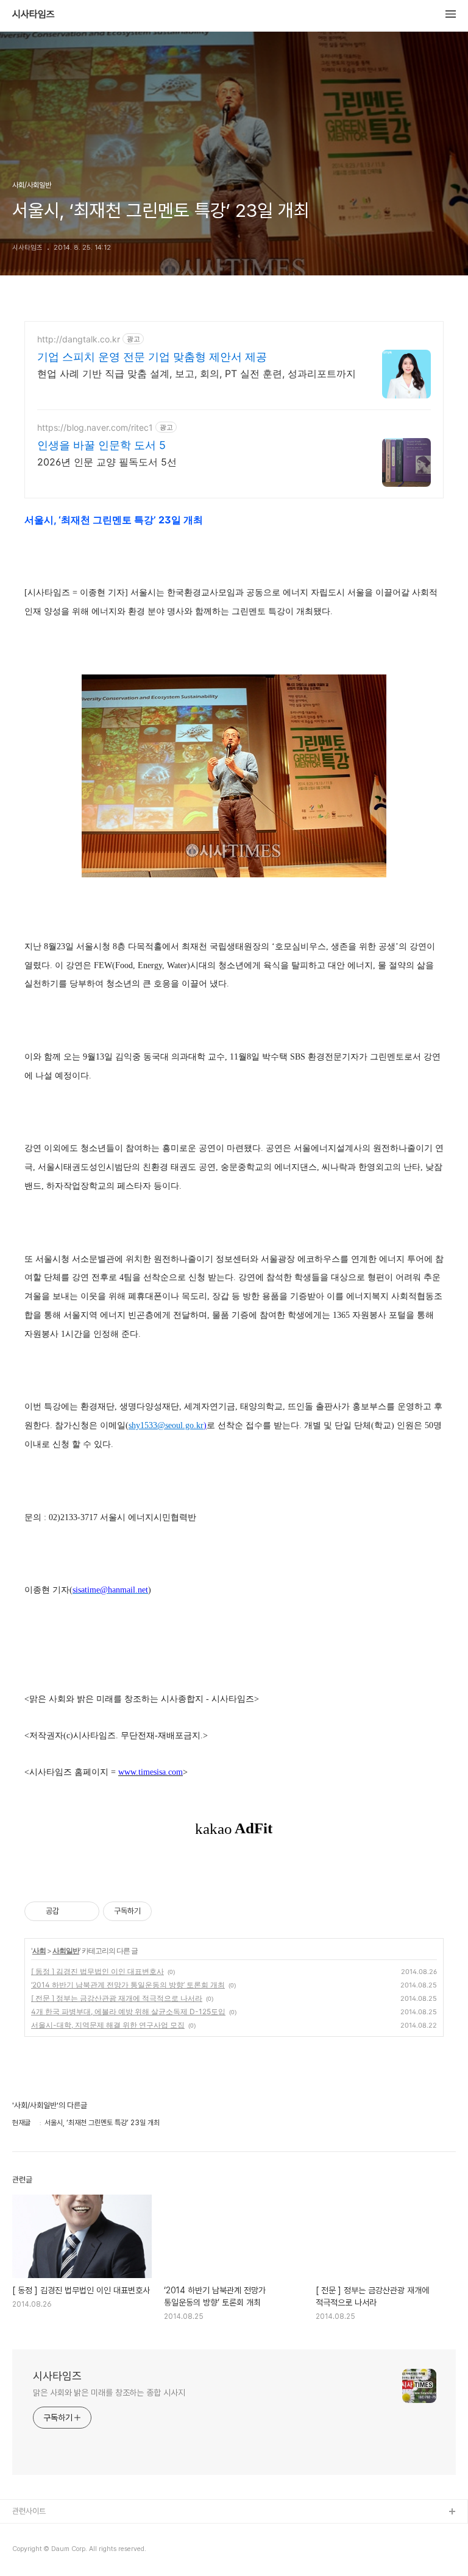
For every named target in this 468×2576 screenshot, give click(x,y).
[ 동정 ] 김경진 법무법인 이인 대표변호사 (97, 1971)
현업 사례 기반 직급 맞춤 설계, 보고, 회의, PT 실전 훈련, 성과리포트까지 (197, 373)
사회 (39, 1951)
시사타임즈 (34, 15)
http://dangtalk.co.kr (79, 339)
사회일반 (66, 1951)
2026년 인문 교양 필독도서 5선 (107, 462)
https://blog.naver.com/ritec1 (95, 427)
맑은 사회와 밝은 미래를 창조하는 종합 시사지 (109, 2393)
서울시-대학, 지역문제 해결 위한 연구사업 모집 (108, 2025)
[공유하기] (70, 1911)
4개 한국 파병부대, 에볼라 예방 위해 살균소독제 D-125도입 (128, 2012)
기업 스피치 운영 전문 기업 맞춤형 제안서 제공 (152, 357)
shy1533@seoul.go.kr (166, 1425)
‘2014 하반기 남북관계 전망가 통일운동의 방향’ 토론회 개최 (128, 1985)
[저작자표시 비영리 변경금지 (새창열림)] (168, 1911)
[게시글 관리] (86, 1911)
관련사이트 (29, 2511)
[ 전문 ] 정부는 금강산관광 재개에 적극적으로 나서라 (117, 1998)
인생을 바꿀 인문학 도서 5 (101, 445)
